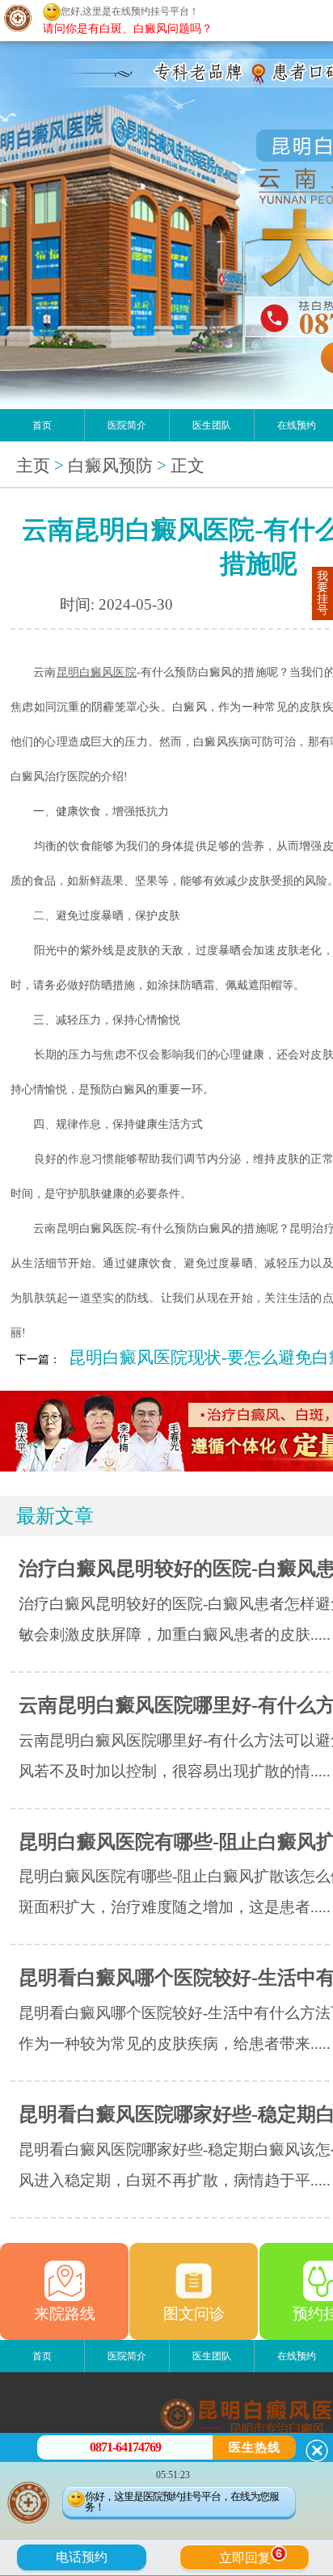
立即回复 (251, 2556)
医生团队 (212, 425)
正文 (188, 466)
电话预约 (82, 2557)
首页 (42, 425)
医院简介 (127, 425)
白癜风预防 (110, 466)
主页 (33, 466)
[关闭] (317, 2451)
